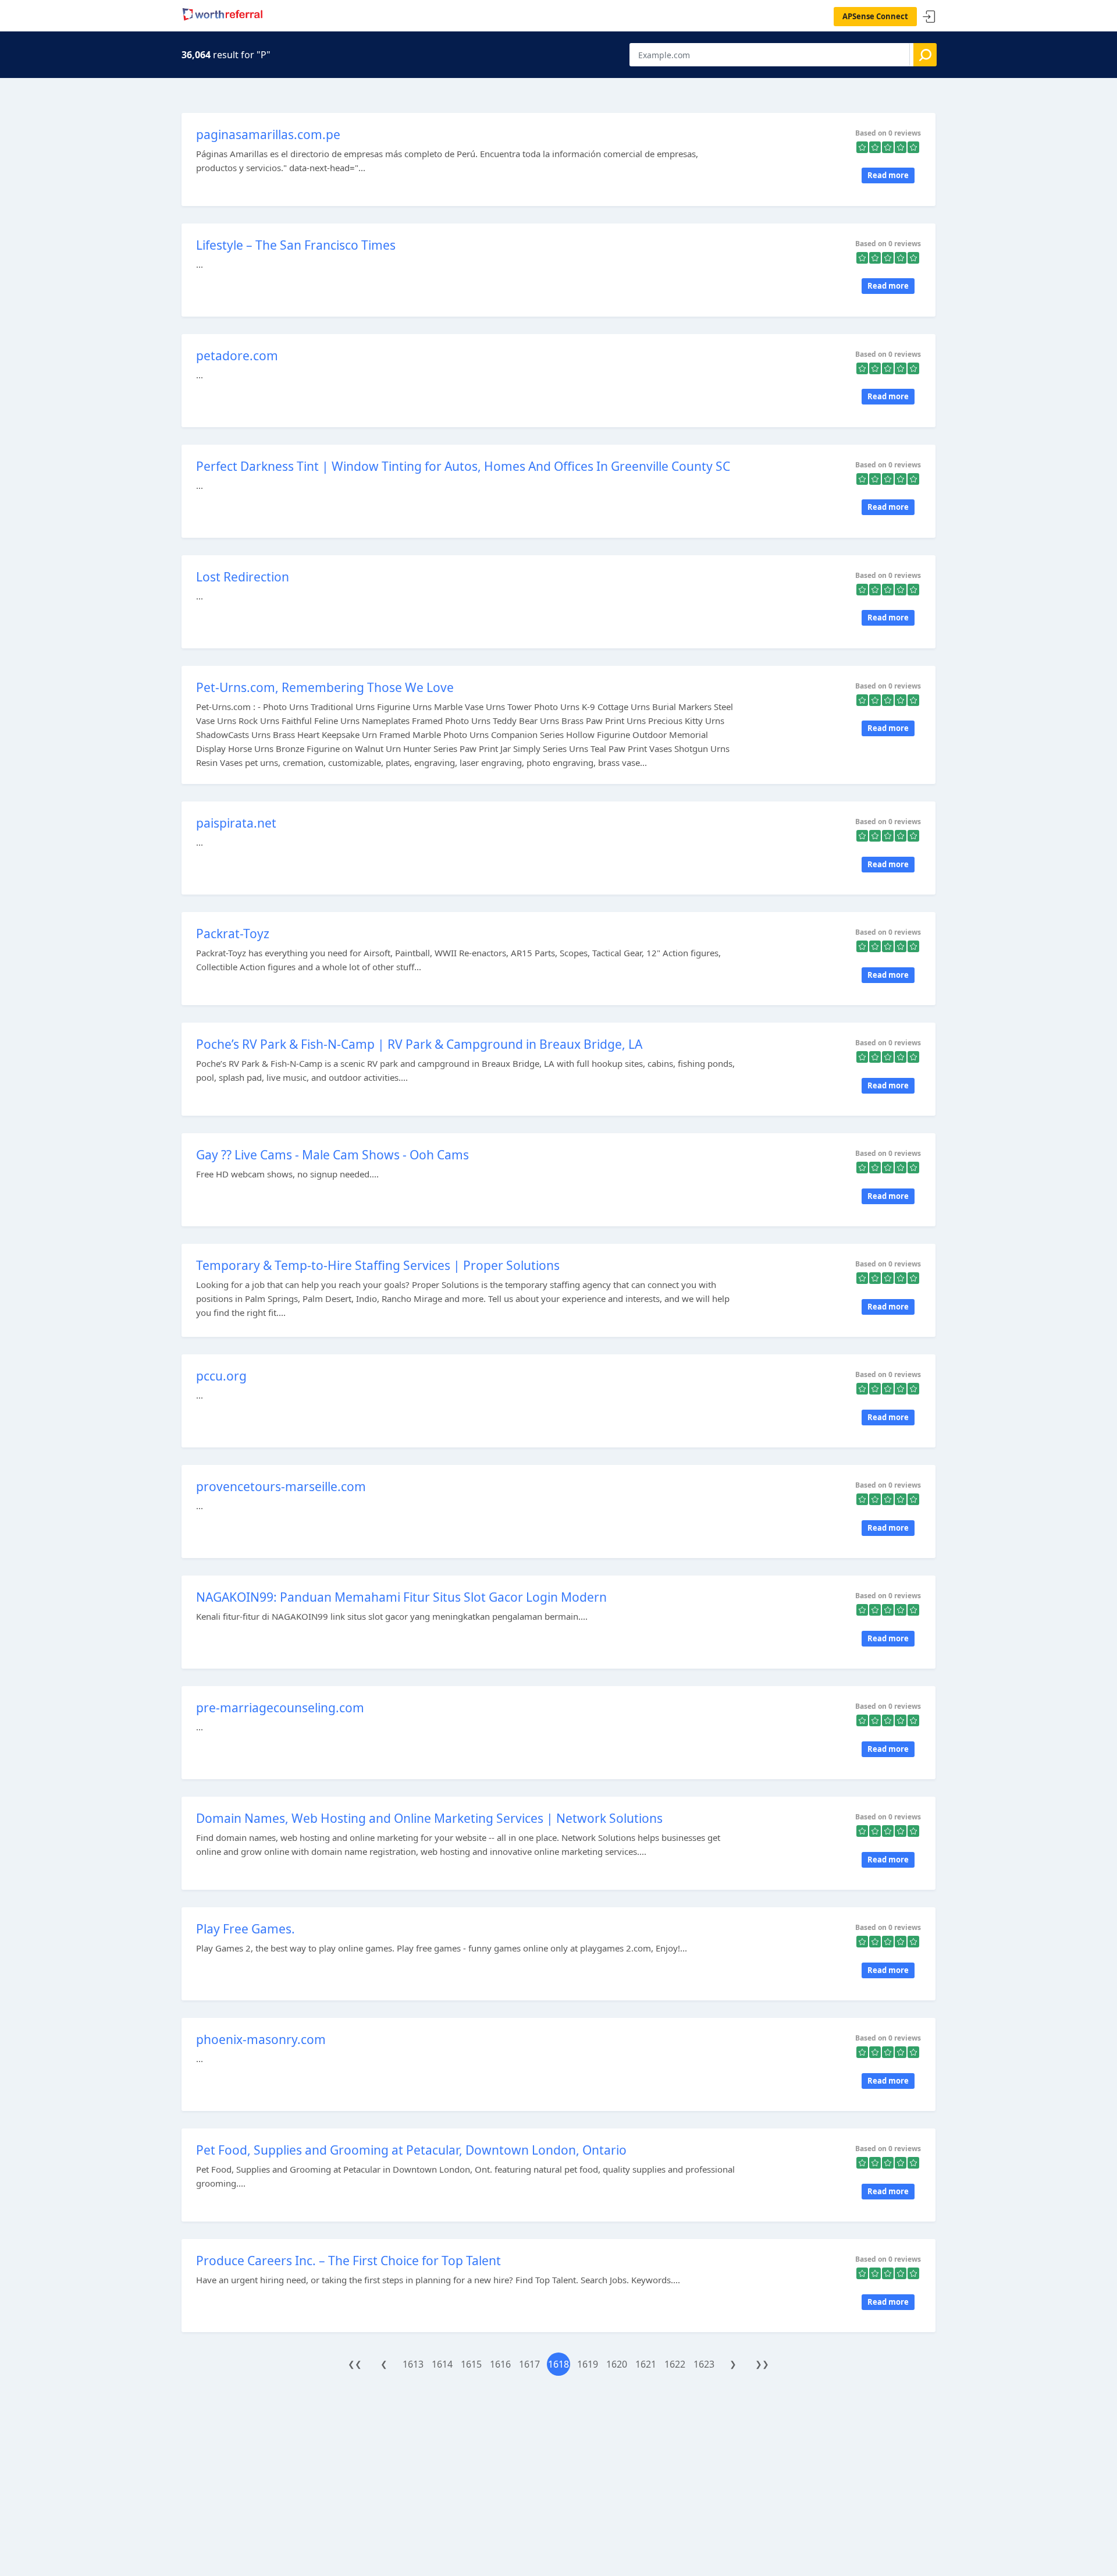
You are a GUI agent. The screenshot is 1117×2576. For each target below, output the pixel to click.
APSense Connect (875, 16)
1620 (617, 2364)
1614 (442, 2364)
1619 (588, 2364)
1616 (500, 2364)
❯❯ (762, 2364)
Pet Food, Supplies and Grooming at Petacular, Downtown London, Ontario (411, 2150)
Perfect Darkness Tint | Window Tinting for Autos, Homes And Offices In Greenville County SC (463, 466)
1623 (704, 2364)
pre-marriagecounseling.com (280, 1708)
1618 (558, 2364)
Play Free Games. (246, 1929)
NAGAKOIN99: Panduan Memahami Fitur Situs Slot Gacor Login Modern (401, 1597)
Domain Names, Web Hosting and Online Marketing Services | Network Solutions (429, 1818)
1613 (413, 2364)
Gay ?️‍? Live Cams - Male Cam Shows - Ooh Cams (332, 1155)
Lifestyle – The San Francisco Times (296, 245)
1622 (675, 2364)
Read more (888, 175)
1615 (471, 2364)
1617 (529, 2364)
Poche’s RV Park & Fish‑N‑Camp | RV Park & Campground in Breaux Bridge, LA (419, 1044)
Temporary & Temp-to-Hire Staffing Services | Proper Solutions (378, 1265)
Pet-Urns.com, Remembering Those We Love (325, 687)
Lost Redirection (243, 577)
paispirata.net (236, 823)
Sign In (929, 17)
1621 (646, 2364)
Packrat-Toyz (233, 934)
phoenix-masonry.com (261, 2039)
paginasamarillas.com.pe (268, 134)
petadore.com (237, 356)
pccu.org (221, 1376)
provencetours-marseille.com (281, 1486)
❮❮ (355, 2364)
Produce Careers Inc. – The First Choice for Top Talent (348, 2261)
